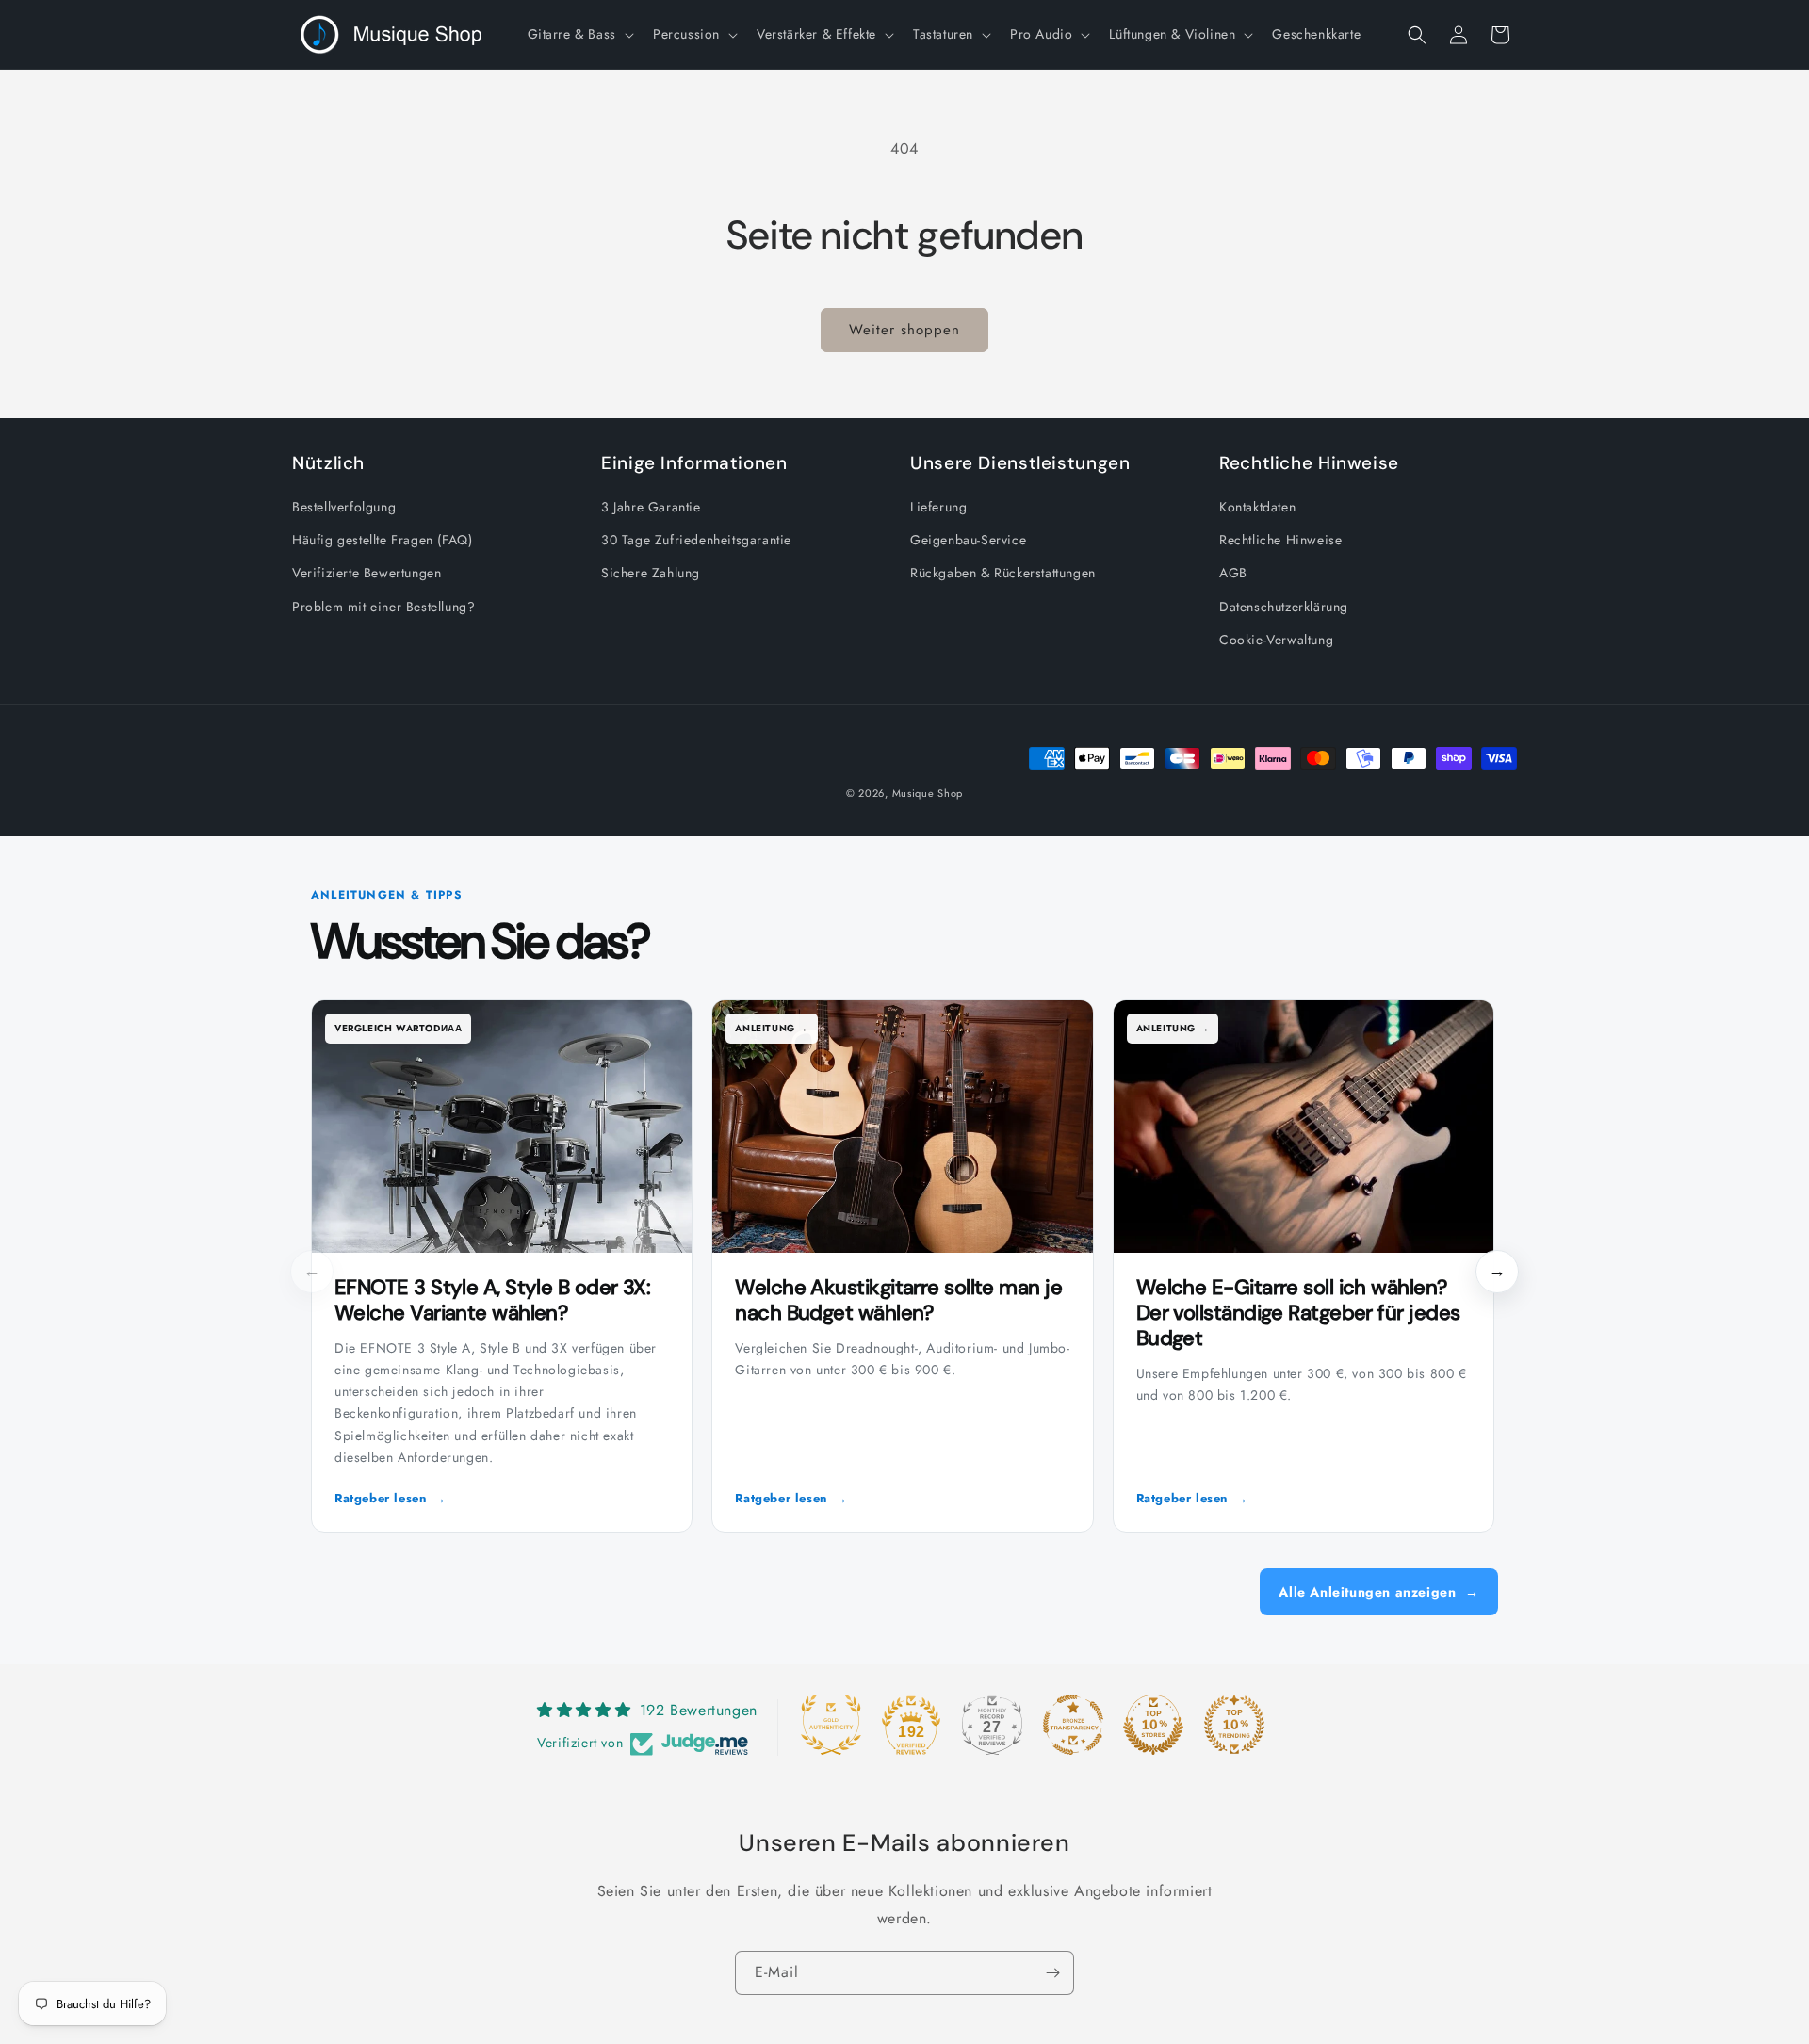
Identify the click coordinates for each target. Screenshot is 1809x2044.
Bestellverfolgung (344, 507)
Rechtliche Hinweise (1280, 540)
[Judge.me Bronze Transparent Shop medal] (1073, 1725)
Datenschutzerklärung (1284, 607)
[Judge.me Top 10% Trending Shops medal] (1234, 1725)
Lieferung (938, 507)
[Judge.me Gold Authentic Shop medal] (831, 1725)
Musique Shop (928, 793)
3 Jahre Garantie (651, 507)
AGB (1233, 573)
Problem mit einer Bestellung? (383, 607)
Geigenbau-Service (968, 540)
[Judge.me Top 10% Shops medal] (1153, 1725)
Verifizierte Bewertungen (367, 573)
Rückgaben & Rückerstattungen (1003, 573)
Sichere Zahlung (651, 573)
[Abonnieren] (1052, 1973)
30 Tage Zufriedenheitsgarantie (696, 540)
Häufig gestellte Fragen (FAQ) (382, 540)
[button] (579, 34)
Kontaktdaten (1257, 507)
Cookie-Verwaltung (1276, 640)
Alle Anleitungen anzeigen (1379, 1592)
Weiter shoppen (904, 330)
